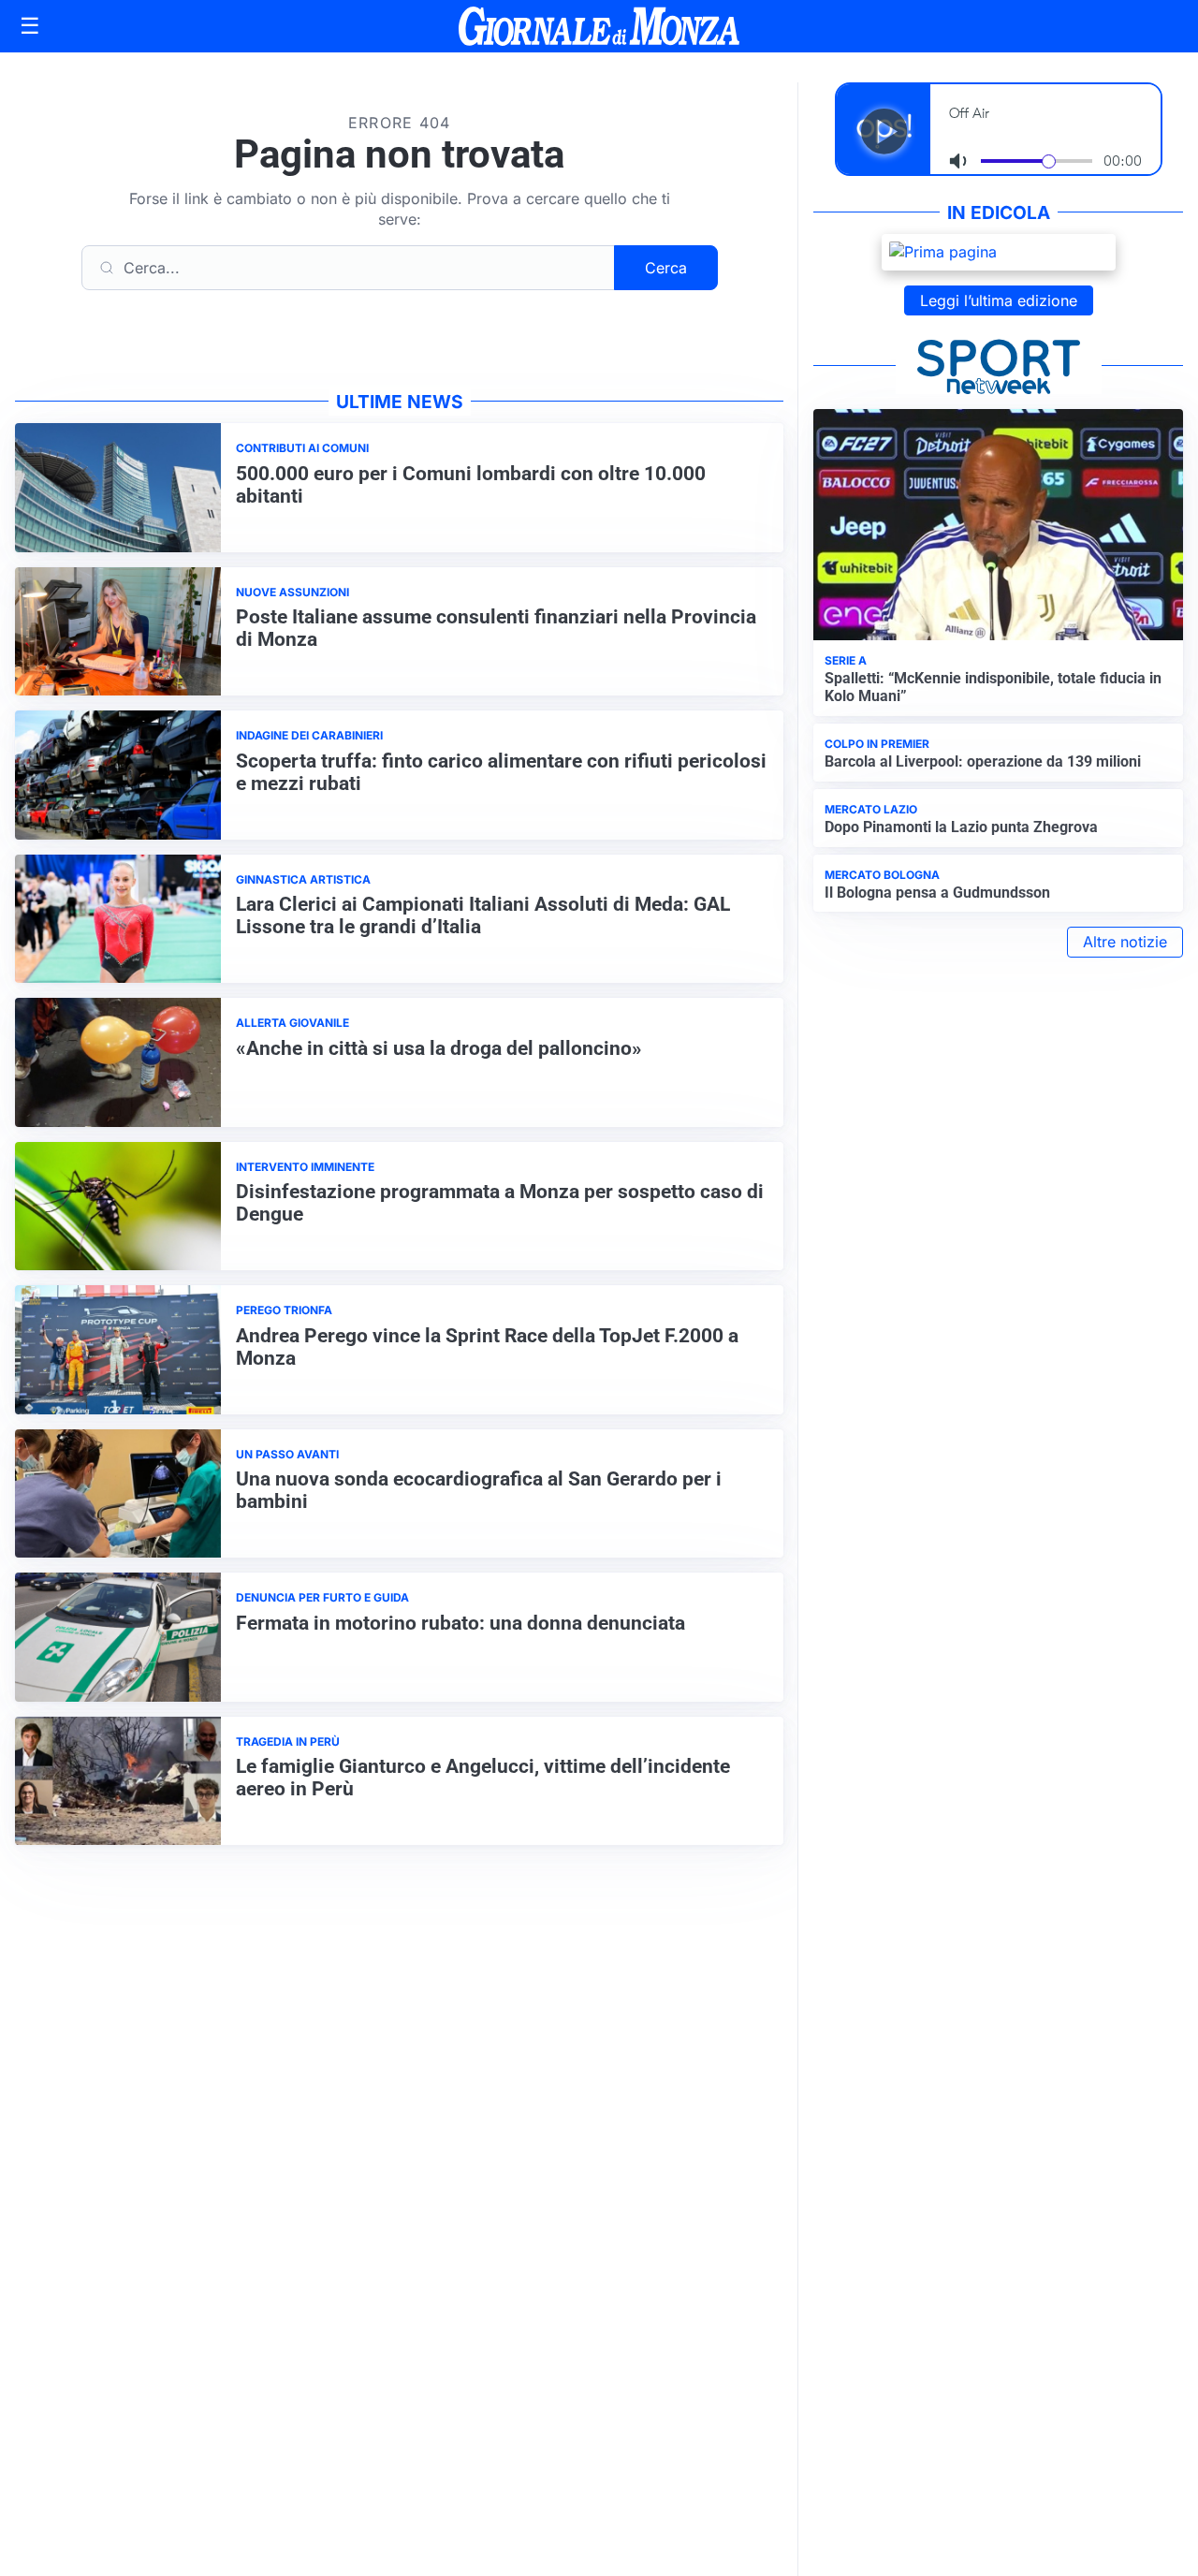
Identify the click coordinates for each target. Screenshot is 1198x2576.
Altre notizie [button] (1125, 942)
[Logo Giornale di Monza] (599, 26)
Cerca (666, 268)
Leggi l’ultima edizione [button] (999, 300)
